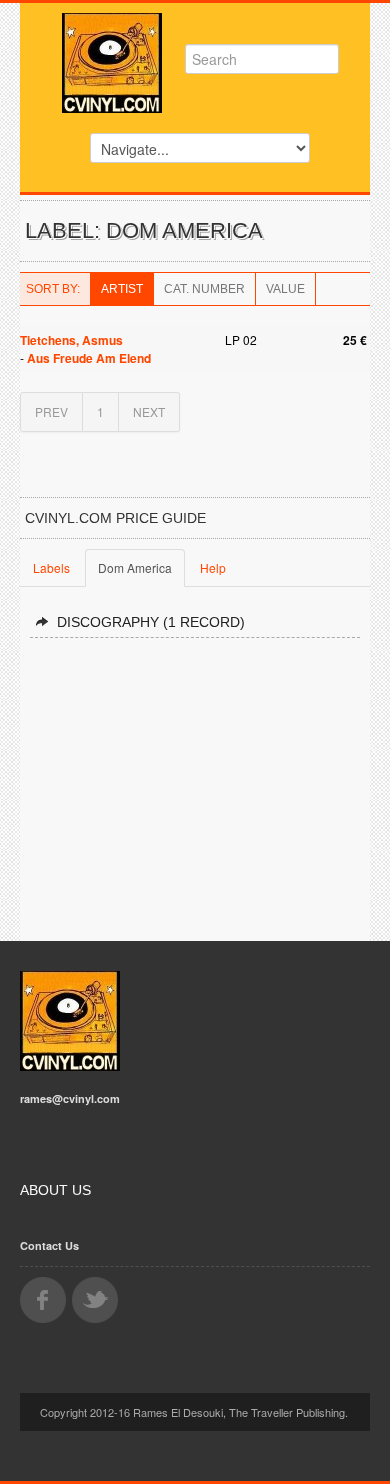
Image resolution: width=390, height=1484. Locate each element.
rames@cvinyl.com (70, 1098)
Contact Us (49, 1245)
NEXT (149, 411)
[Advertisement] (195, 781)
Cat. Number (204, 289)
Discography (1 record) (151, 622)
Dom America (135, 567)
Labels (51, 567)
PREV (51, 411)
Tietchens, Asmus (71, 340)
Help (213, 567)
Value (285, 289)
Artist (122, 289)
